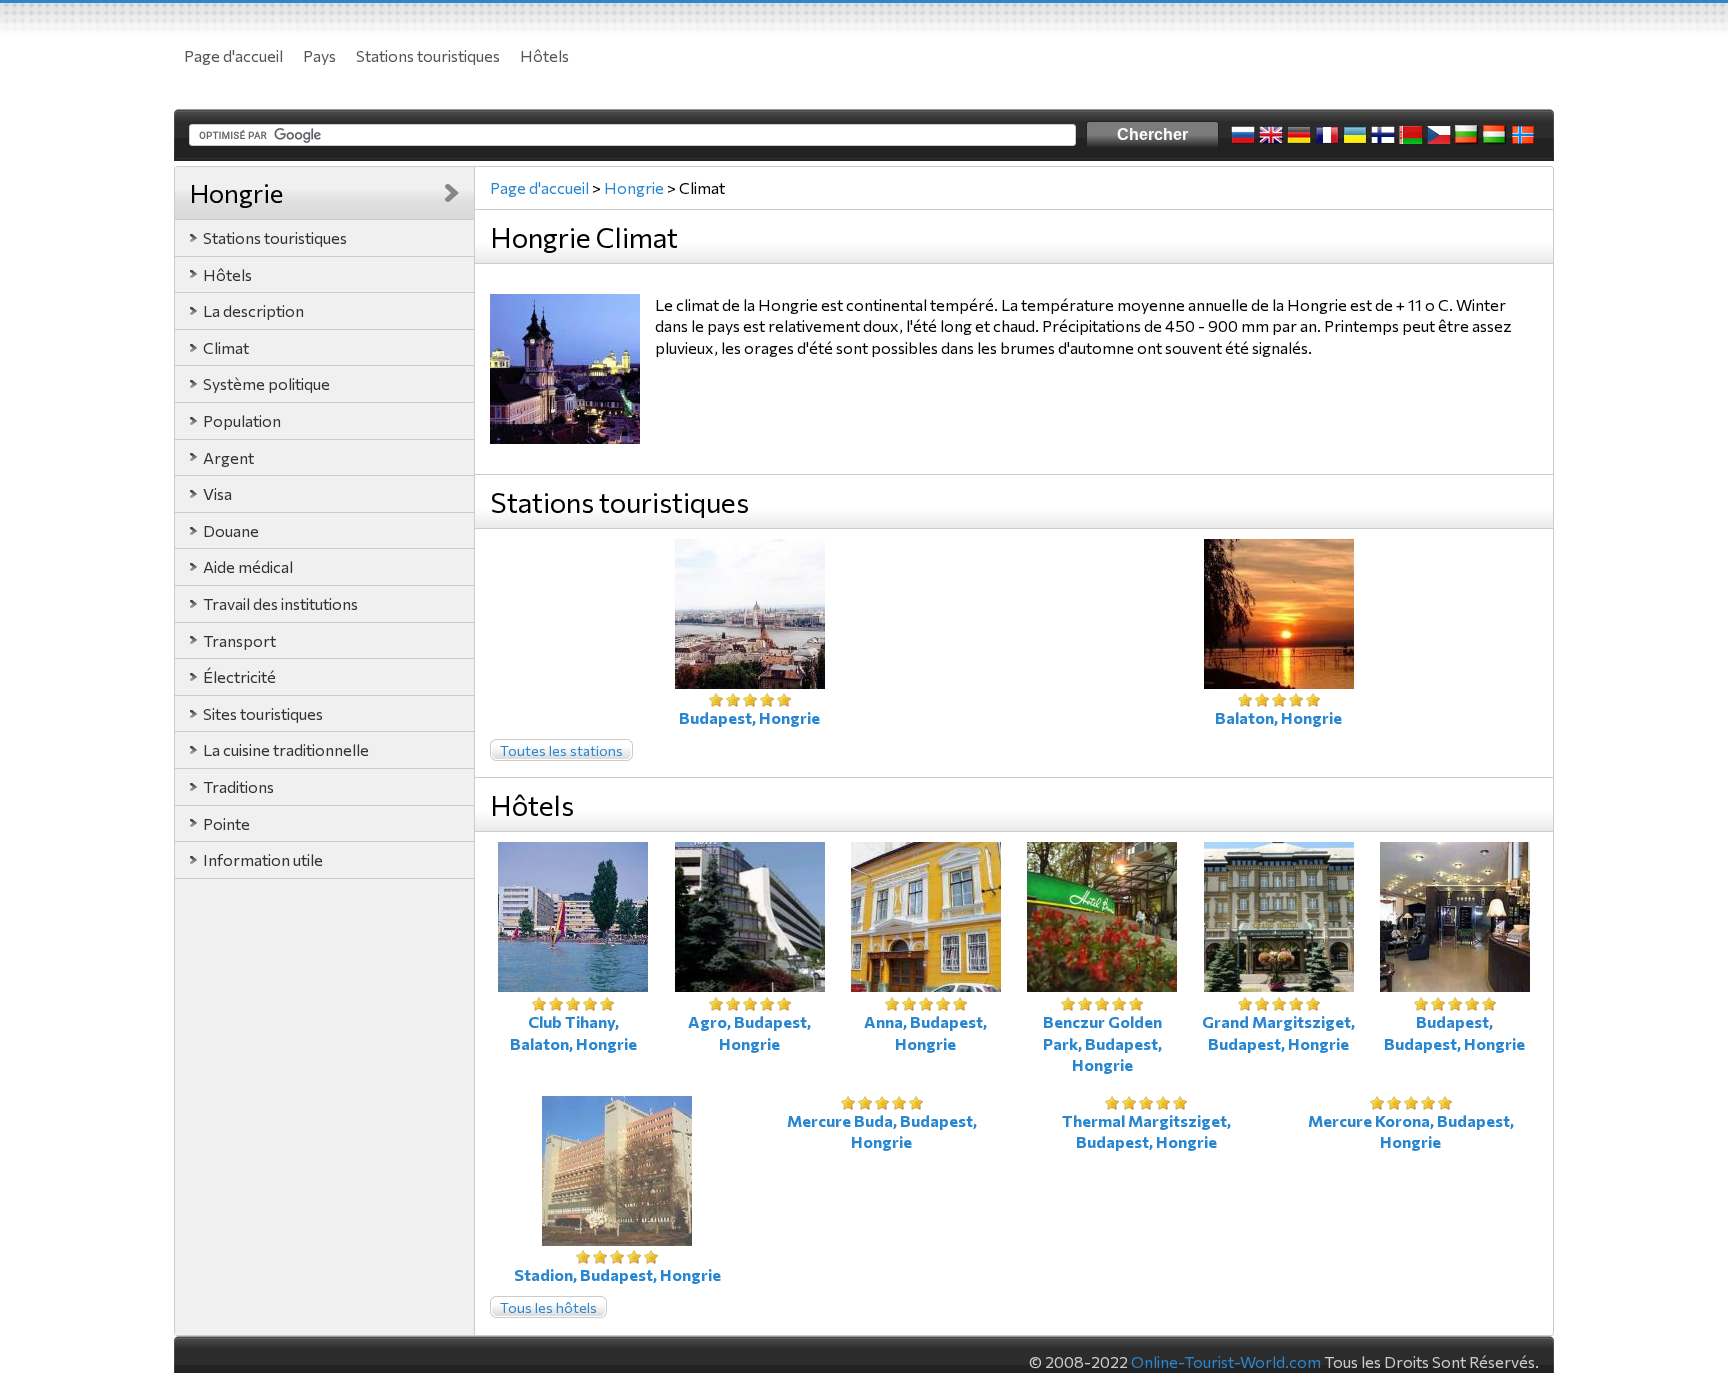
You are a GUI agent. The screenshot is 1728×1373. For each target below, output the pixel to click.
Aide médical (248, 566)
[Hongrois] (1495, 135)
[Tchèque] (1439, 135)
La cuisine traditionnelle (286, 749)
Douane (231, 530)
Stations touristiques (428, 55)
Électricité (239, 676)
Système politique (266, 383)
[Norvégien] (1523, 135)
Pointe (226, 823)
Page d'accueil (233, 55)
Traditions (238, 786)
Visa (217, 493)
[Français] (1327, 135)
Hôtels (544, 55)
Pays (319, 55)
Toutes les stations (561, 750)
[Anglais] (1271, 135)
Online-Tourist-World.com (1226, 1361)
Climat (226, 347)
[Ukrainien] (1355, 135)
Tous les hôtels (548, 1307)
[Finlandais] (1383, 135)
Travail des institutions (280, 603)
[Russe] (1243, 135)
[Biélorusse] (1411, 135)
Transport (239, 640)
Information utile (263, 859)
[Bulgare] (1467, 135)
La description (253, 310)
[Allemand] (1299, 135)
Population (242, 420)
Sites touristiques (263, 713)
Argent (228, 457)
